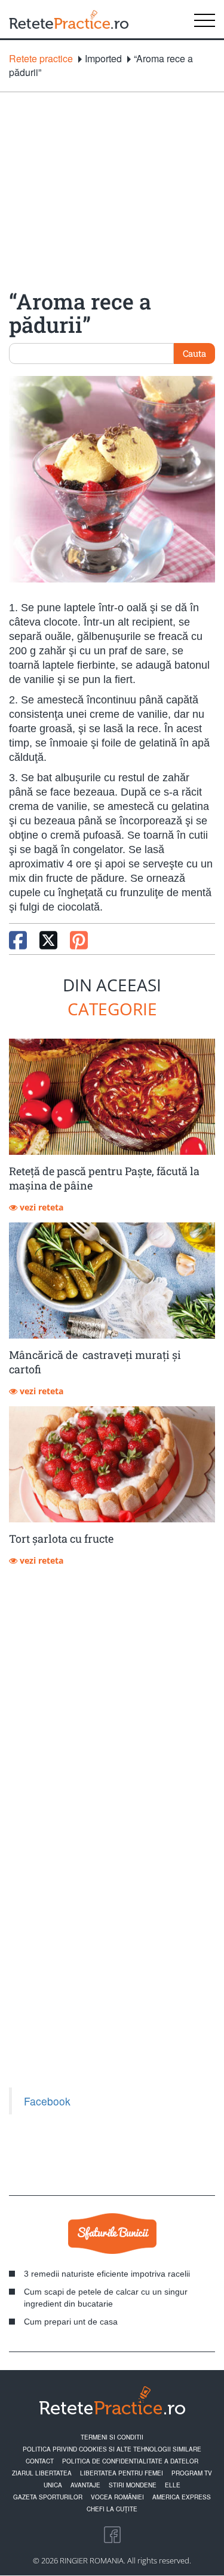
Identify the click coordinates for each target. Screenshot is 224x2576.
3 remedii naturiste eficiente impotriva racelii (107, 2274)
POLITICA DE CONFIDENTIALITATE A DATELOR (130, 2461)
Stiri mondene (133, 2485)
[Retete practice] (69, 19)
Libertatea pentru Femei (122, 2473)
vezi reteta (40, 1207)
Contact (40, 2461)
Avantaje (85, 2485)
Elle (173, 2485)
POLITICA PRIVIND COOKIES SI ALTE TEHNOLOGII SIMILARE (112, 2449)
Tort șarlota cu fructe (61, 1539)
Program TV (192, 2473)
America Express (182, 2497)
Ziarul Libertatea (42, 2473)
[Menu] (205, 19)
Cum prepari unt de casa (71, 2322)
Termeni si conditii (112, 2437)
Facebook (47, 2101)
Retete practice (41, 59)
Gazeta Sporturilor (48, 2497)
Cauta (194, 353)
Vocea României (117, 2497)
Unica (53, 2485)
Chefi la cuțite (112, 2509)
